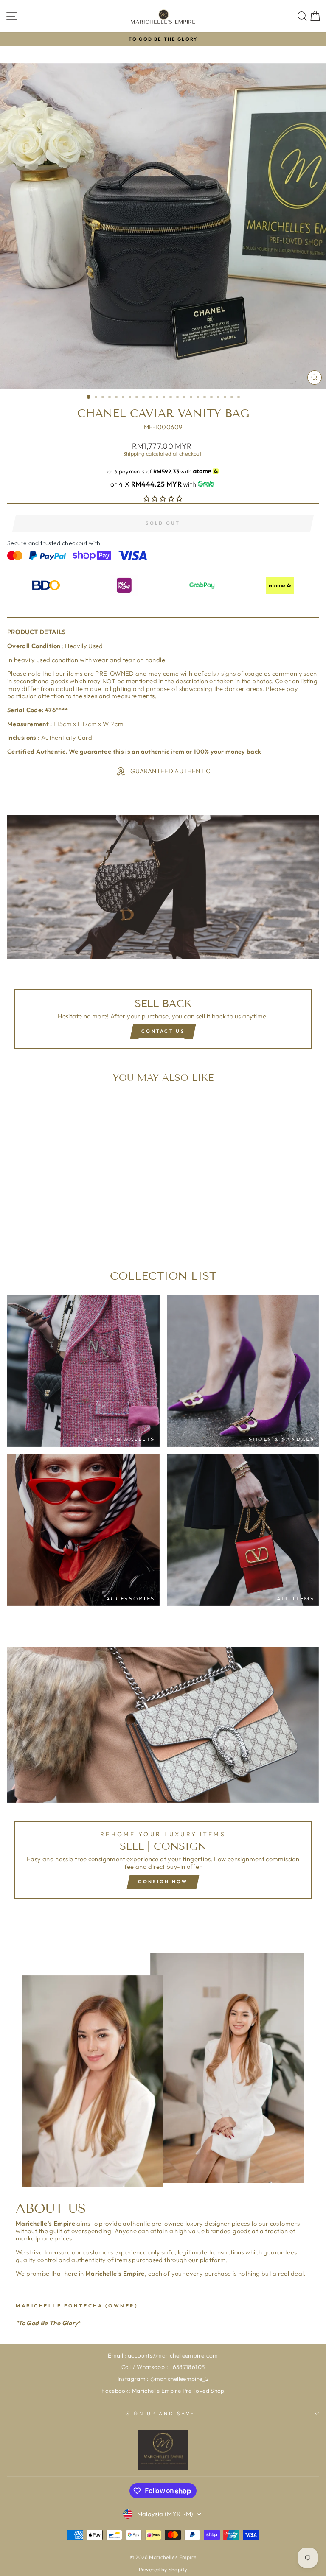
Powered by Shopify (163, 2569)
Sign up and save (161, 2413)
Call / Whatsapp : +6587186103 (163, 2367)
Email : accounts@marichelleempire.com (163, 2355)
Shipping (134, 453)
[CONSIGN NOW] (163, 1777)
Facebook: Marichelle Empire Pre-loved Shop (163, 2391)
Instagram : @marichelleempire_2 (163, 2379)
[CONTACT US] (163, 936)
